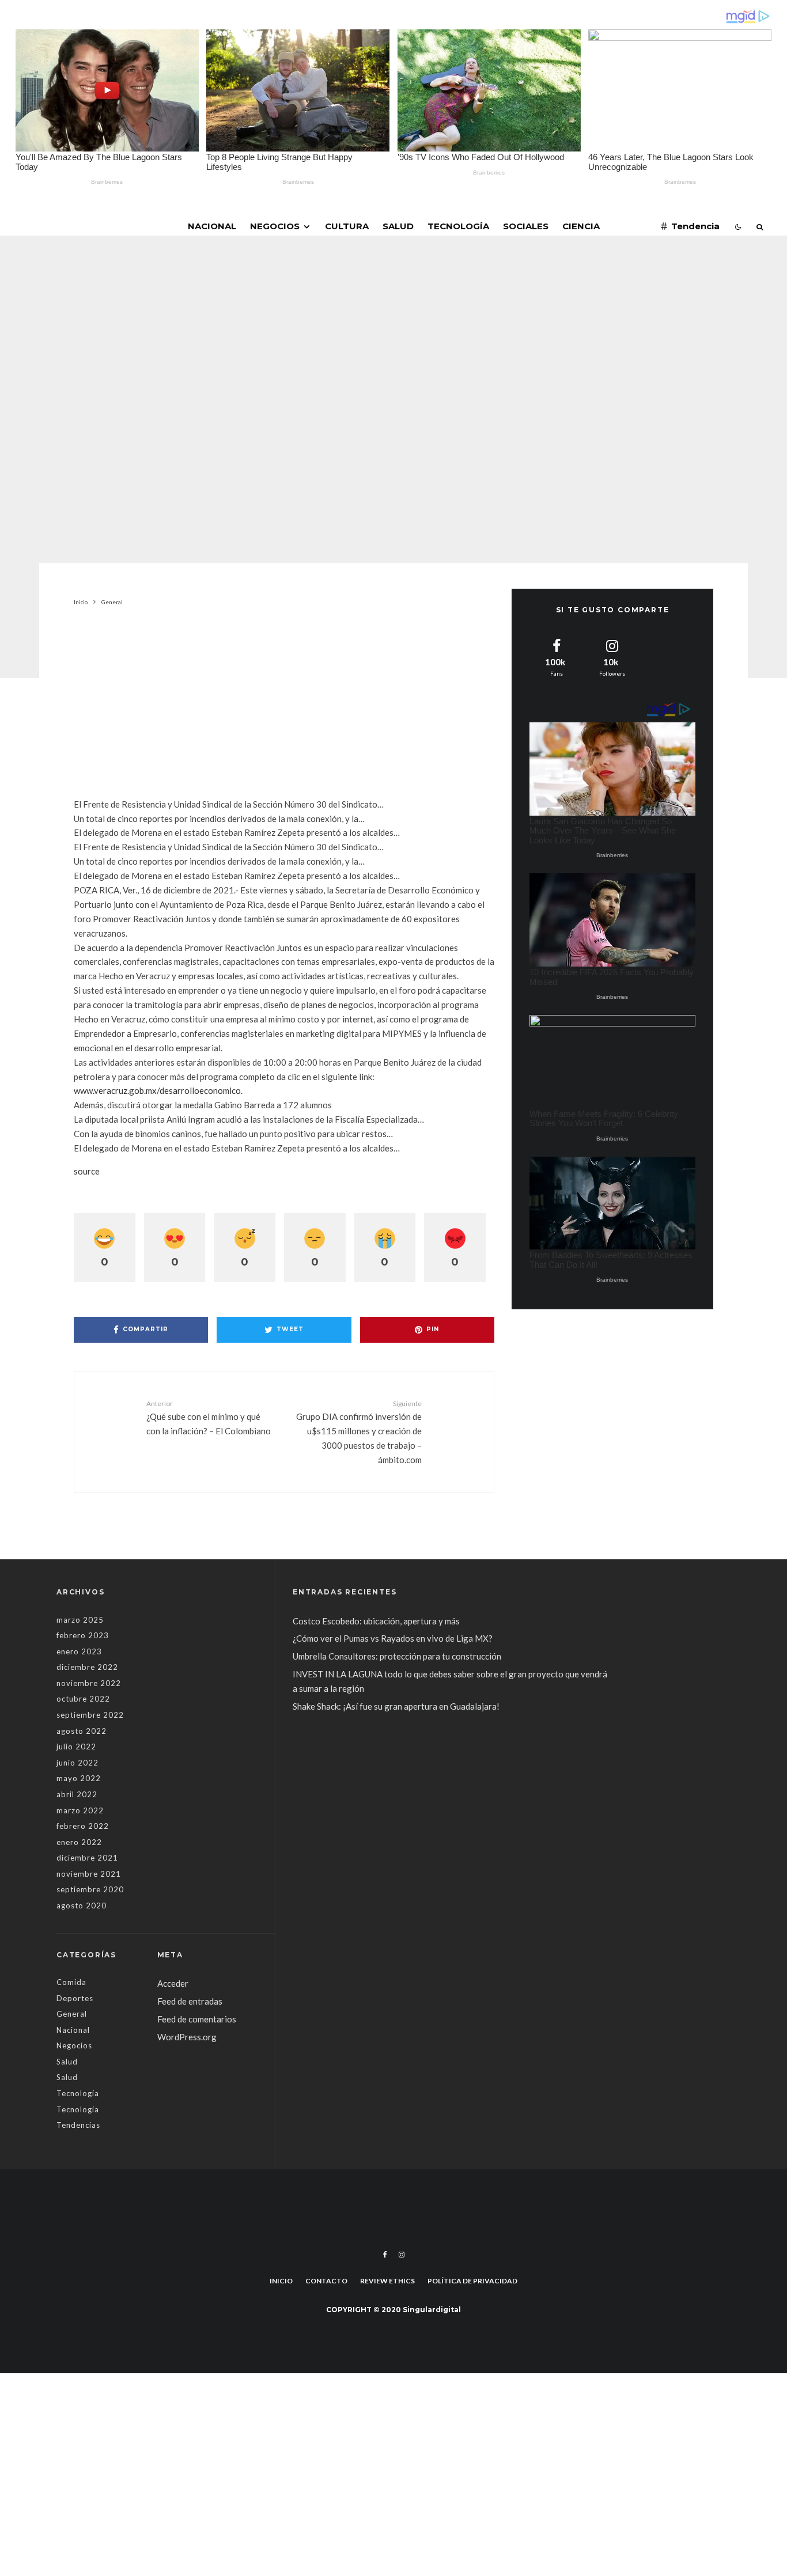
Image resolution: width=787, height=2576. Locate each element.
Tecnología (458, 226)
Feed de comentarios (197, 2019)
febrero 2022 (83, 1826)
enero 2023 (79, 1651)
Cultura (347, 226)
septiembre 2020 (90, 1889)
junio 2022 (77, 1763)
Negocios (275, 226)
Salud (398, 226)
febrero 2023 (83, 1635)
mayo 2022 (79, 1778)
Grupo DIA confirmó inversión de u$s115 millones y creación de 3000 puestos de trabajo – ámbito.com (359, 1432)
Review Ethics (387, 2281)
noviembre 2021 (89, 1874)
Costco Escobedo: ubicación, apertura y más (376, 1621)
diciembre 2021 (87, 1858)
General (312, 335)
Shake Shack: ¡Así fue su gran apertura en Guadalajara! (396, 1706)
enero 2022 (79, 1842)
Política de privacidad (472, 2281)
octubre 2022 (83, 1699)
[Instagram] (402, 2255)
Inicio (281, 2281)
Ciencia (581, 226)
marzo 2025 (80, 1620)
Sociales (526, 226)
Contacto (326, 2281)
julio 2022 (76, 1747)
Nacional (212, 226)
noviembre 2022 (89, 1683)
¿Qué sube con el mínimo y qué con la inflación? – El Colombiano (209, 1418)
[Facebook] (385, 2255)
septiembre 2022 (90, 1715)
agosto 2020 (82, 1906)
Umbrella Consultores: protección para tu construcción (397, 1656)
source (87, 1171)
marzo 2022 (80, 1810)
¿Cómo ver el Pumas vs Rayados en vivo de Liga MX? (393, 1638)
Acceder (173, 1983)
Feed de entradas (190, 2001)
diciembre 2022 (87, 1667)
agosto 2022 (82, 1731)
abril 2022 (77, 1794)
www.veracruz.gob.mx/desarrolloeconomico (157, 1090)
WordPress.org (187, 2037)
